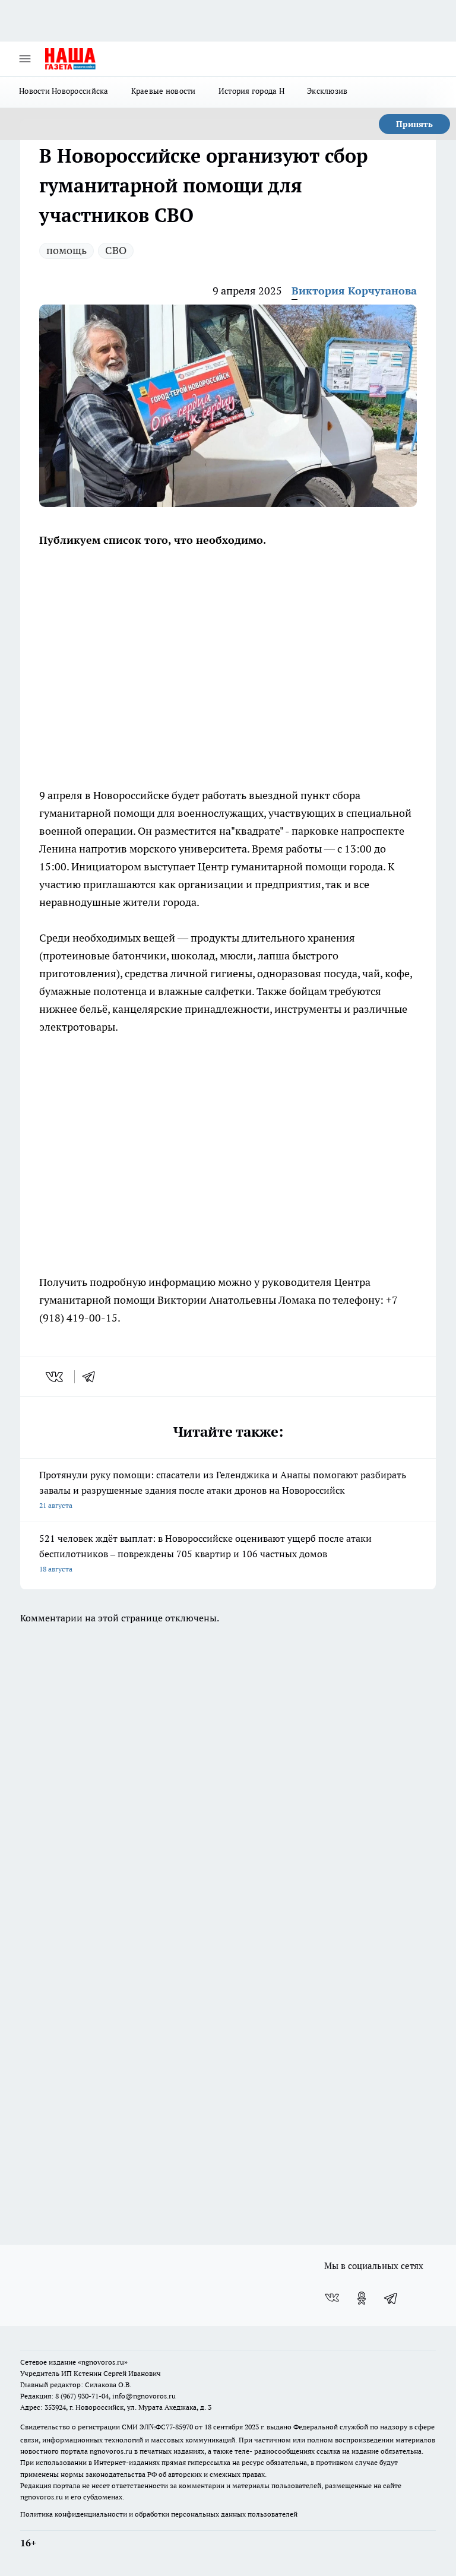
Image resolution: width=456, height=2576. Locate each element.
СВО (116, 250)
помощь (66, 250)
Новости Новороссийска (64, 91)
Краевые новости (164, 91)
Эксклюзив (327, 91)
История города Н (251, 91)
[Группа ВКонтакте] (332, 2298)
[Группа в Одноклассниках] (362, 2298)
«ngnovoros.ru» (103, 2362)
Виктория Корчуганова (354, 291)
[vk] (56, 1377)
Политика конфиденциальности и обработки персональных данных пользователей (159, 2514)
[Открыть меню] (25, 59)
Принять (414, 124)
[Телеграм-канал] (391, 2298)
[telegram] (93, 1377)
